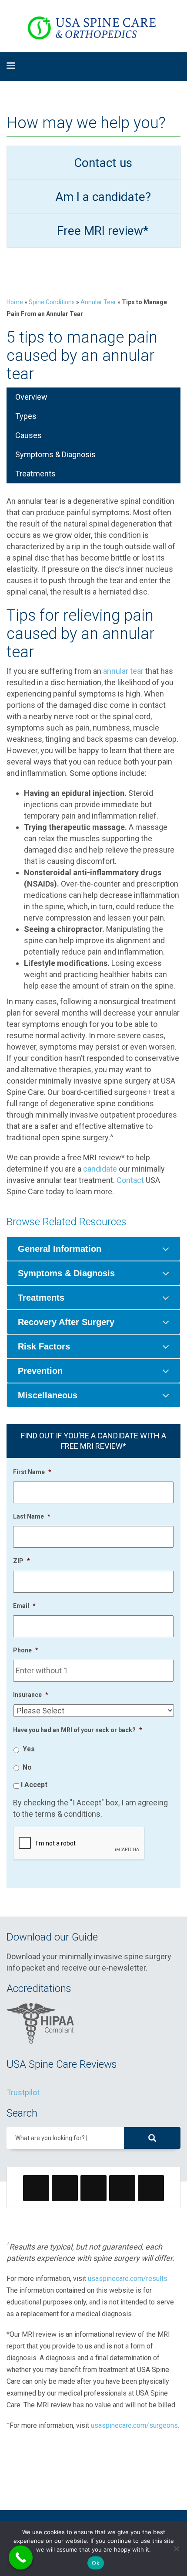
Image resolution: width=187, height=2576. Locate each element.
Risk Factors (44, 1346)
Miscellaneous (48, 1395)
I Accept (34, 1785)
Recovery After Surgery (66, 1322)
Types (26, 416)
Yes (29, 1749)
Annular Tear (98, 302)
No (27, 1767)
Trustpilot (23, 2092)
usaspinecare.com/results (128, 2279)
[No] (176, 2549)
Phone (26, 1650)
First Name (32, 1472)
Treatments (35, 474)
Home (15, 302)
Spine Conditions (52, 302)
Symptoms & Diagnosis (55, 454)
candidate (100, 1169)
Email (24, 1606)
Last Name (32, 1516)
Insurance (31, 1695)
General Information (60, 1249)
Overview (31, 397)
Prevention (40, 1371)
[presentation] (79, 1844)
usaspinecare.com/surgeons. (135, 2425)
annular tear (123, 671)
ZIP (22, 1561)
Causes (28, 435)
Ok (96, 2563)
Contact (130, 1180)
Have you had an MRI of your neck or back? (78, 1730)
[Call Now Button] (21, 2557)
